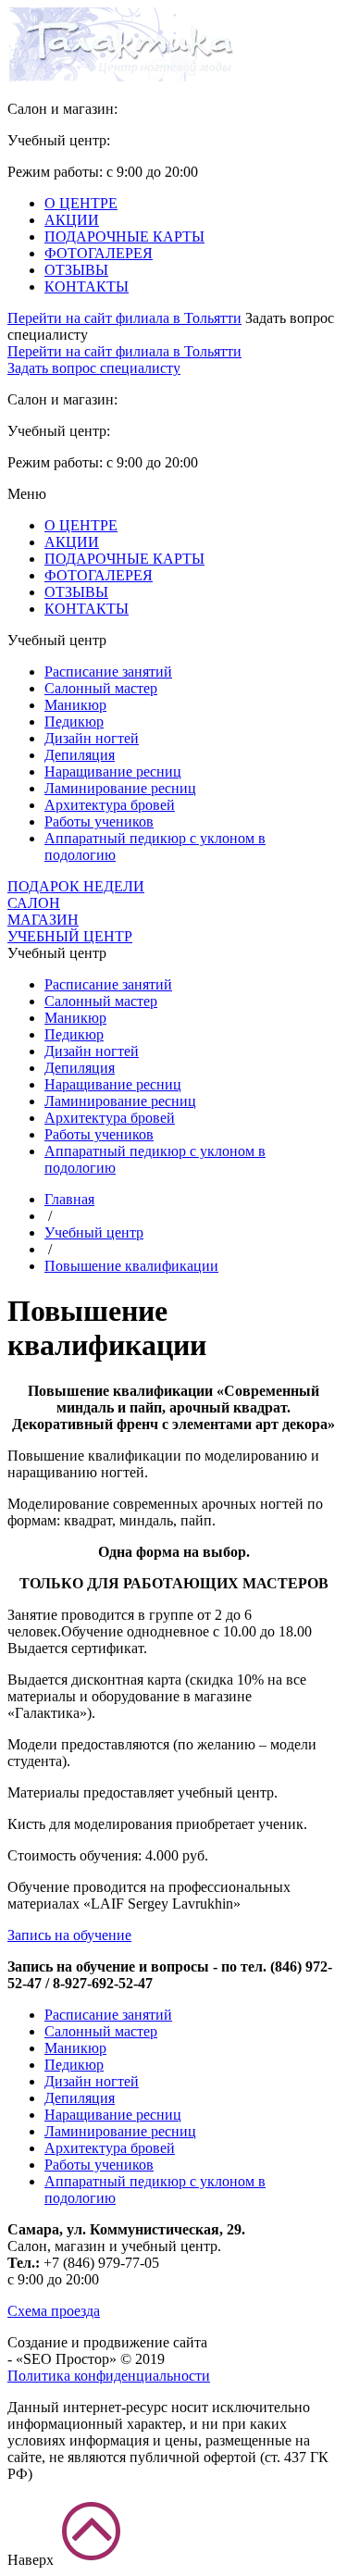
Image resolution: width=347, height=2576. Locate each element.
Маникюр (75, 705)
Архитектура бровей (110, 805)
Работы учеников (99, 821)
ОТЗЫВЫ (76, 270)
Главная (69, 1199)
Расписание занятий (108, 672)
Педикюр (74, 722)
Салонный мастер (101, 688)
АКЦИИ (72, 220)
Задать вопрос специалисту (94, 368)
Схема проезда (54, 2311)
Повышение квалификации (131, 1266)
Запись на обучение (69, 1935)
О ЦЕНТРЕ (81, 203)
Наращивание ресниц (113, 772)
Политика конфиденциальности (109, 2376)
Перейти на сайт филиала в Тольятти (124, 318)
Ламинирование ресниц (120, 788)
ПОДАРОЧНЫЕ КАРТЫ (124, 236)
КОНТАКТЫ (87, 286)
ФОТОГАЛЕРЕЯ (99, 253)
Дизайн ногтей (92, 738)
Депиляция (80, 755)
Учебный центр (94, 1232)
